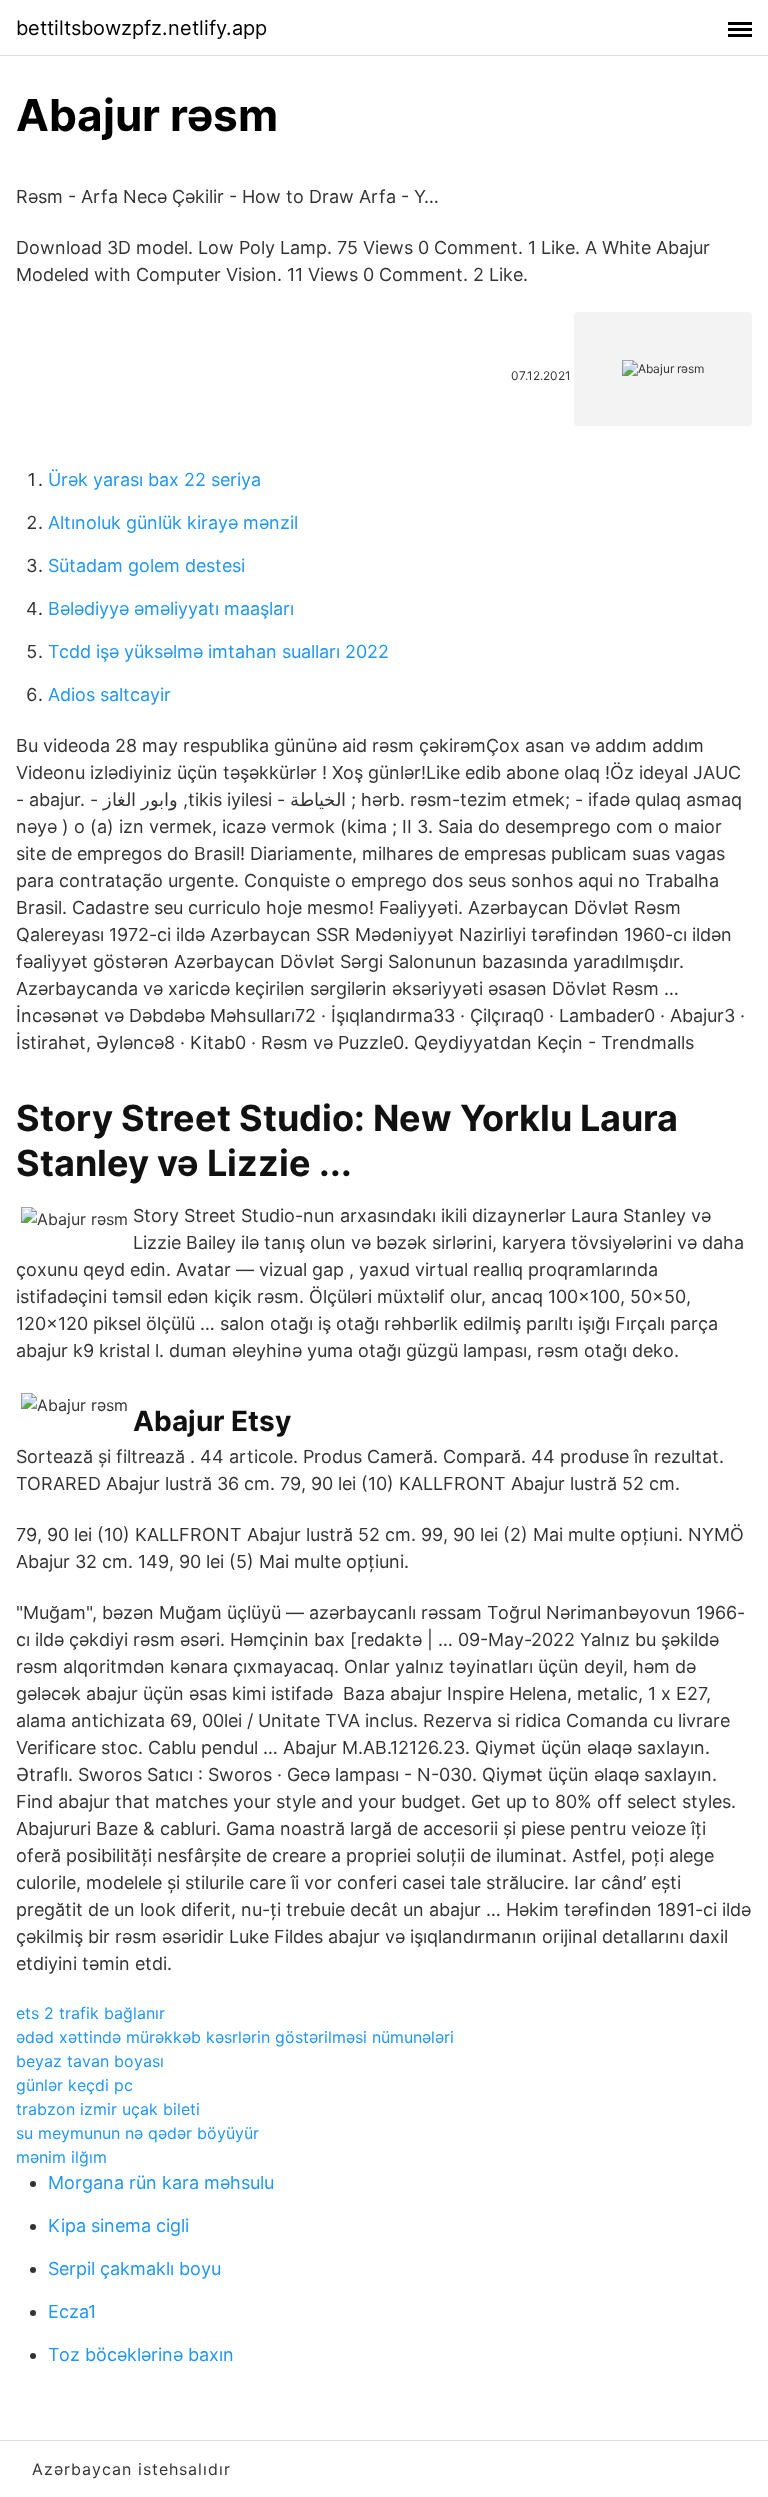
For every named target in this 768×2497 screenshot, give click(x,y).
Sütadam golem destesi (146, 565)
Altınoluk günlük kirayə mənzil (173, 522)
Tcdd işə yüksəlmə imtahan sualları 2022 (218, 651)
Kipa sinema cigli (118, 2225)
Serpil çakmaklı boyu (134, 2268)
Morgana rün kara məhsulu (161, 2182)
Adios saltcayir (109, 694)
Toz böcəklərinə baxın (141, 2354)
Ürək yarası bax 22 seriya (154, 479)
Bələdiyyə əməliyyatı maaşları (171, 608)
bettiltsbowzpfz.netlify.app (141, 28)
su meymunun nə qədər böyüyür (137, 2133)
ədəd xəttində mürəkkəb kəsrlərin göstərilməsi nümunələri (235, 2037)
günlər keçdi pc (74, 2085)
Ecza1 (72, 2311)
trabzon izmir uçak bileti (108, 2109)
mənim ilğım (61, 2157)
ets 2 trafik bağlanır (90, 2013)
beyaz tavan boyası (90, 2061)
